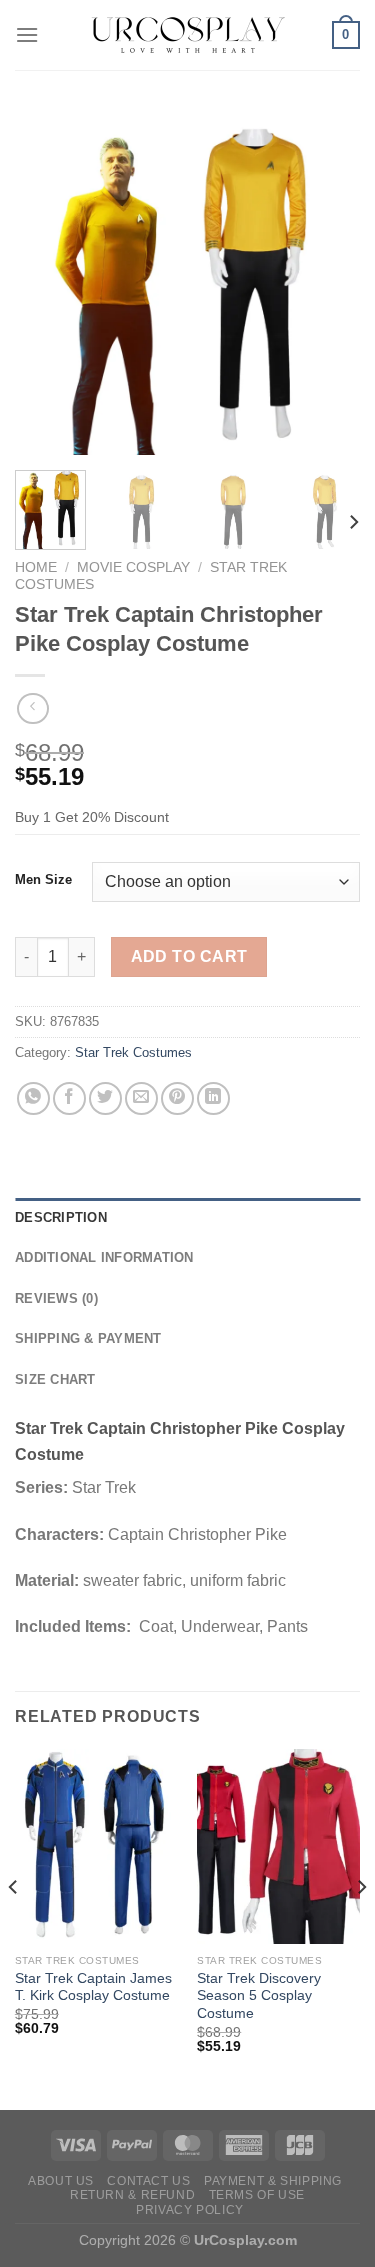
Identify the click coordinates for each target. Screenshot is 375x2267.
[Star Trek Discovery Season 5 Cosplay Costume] (278, 1846)
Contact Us (148, 2181)
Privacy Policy (190, 2210)
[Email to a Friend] (141, 1098)
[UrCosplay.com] (188, 35)
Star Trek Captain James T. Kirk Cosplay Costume (93, 1987)
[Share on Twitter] (105, 1098)
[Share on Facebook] (69, 1098)
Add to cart (189, 956)
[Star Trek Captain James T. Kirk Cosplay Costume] (96, 1846)
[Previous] (47, 282)
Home (36, 567)
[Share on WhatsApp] (33, 1098)
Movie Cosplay (133, 567)
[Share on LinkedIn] (213, 1098)
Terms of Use (257, 2195)
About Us (61, 2181)
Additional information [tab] (104, 1257)
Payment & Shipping (273, 2181)
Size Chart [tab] (55, 1379)
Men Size (43, 880)
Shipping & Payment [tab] (88, 1338)
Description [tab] (61, 1217)
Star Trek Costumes (133, 1052)
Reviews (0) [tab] (56, 1298)
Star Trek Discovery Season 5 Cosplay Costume (259, 1996)
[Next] (328, 282)
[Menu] (27, 34)
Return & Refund (132, 2195)
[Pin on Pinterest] (177, 1098)
